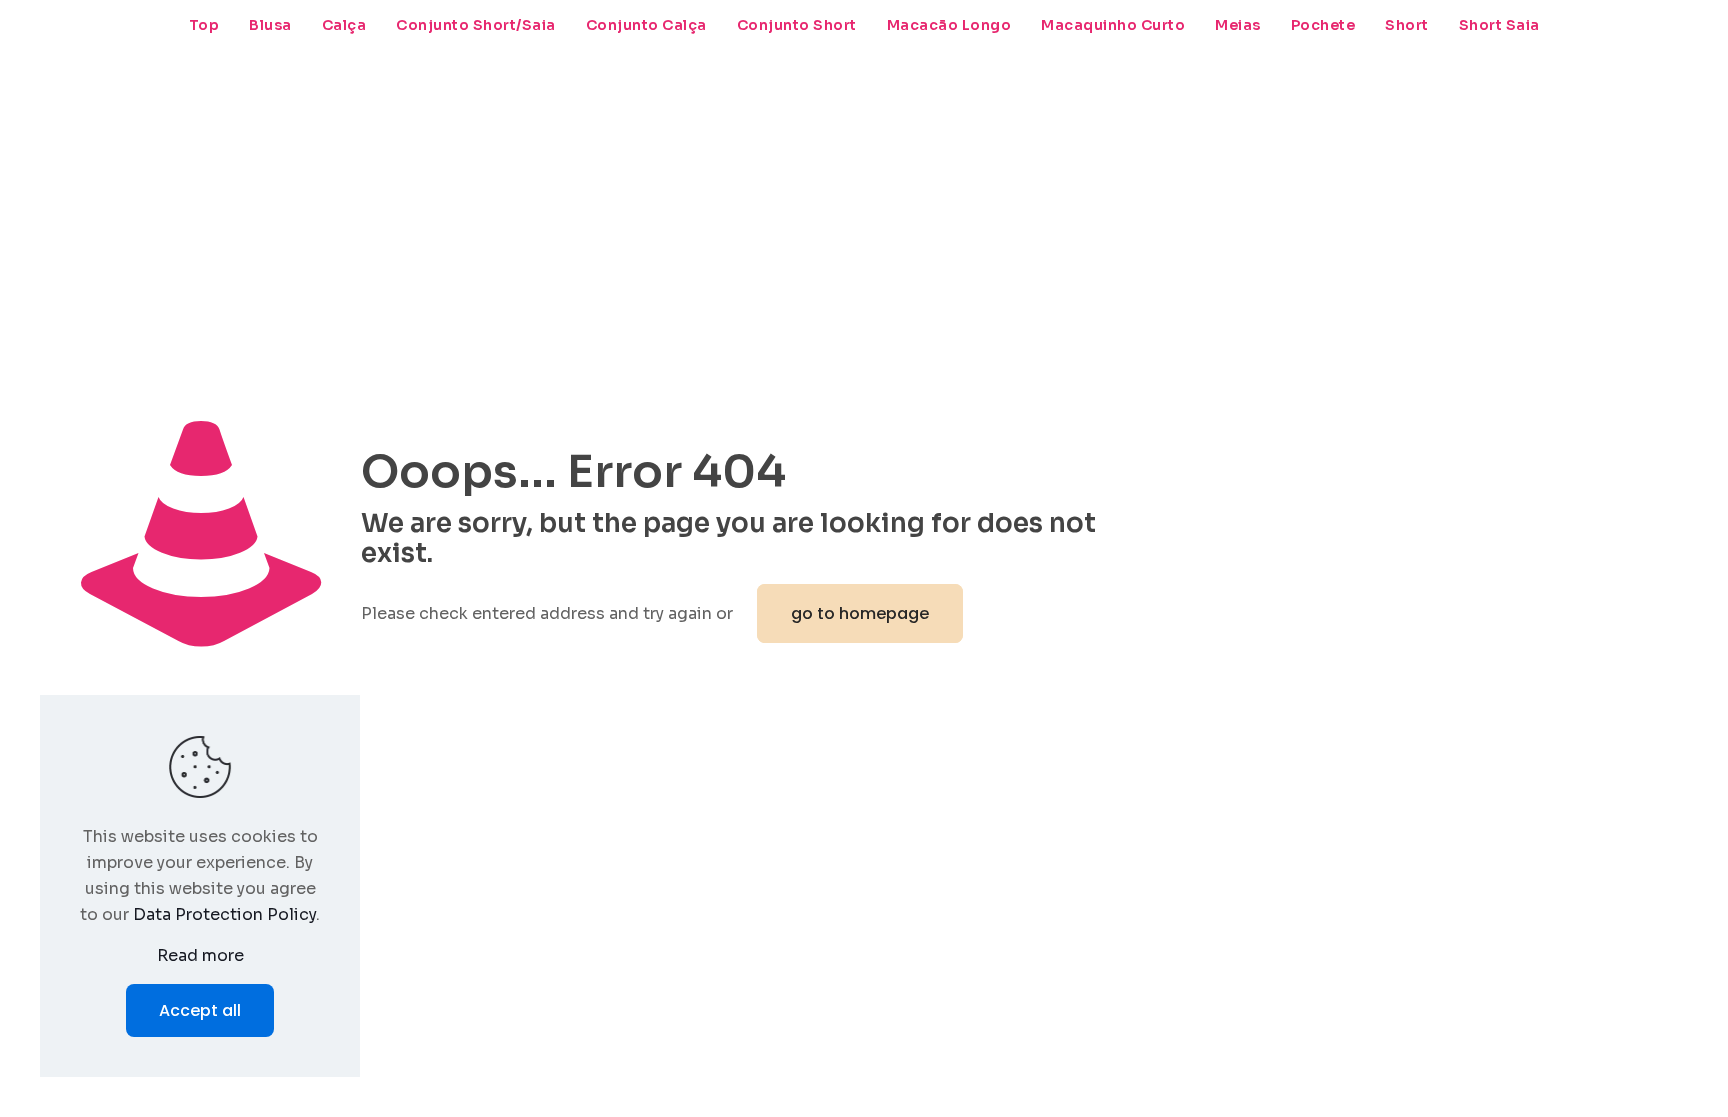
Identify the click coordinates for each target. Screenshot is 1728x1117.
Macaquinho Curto (1113, 25)
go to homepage (860, 613)
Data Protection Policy (224, 914)
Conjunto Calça (646, 25)
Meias (1238, 25)
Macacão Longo (949, 25)
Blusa (270, 25)
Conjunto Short (797, 25)
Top (204, 25)
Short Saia (1499, 25)
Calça (344, 25)
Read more (200, 955)
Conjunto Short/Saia (476, 25)
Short (1407, 25)
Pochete (1323, 25)
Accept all (200, 1010)
